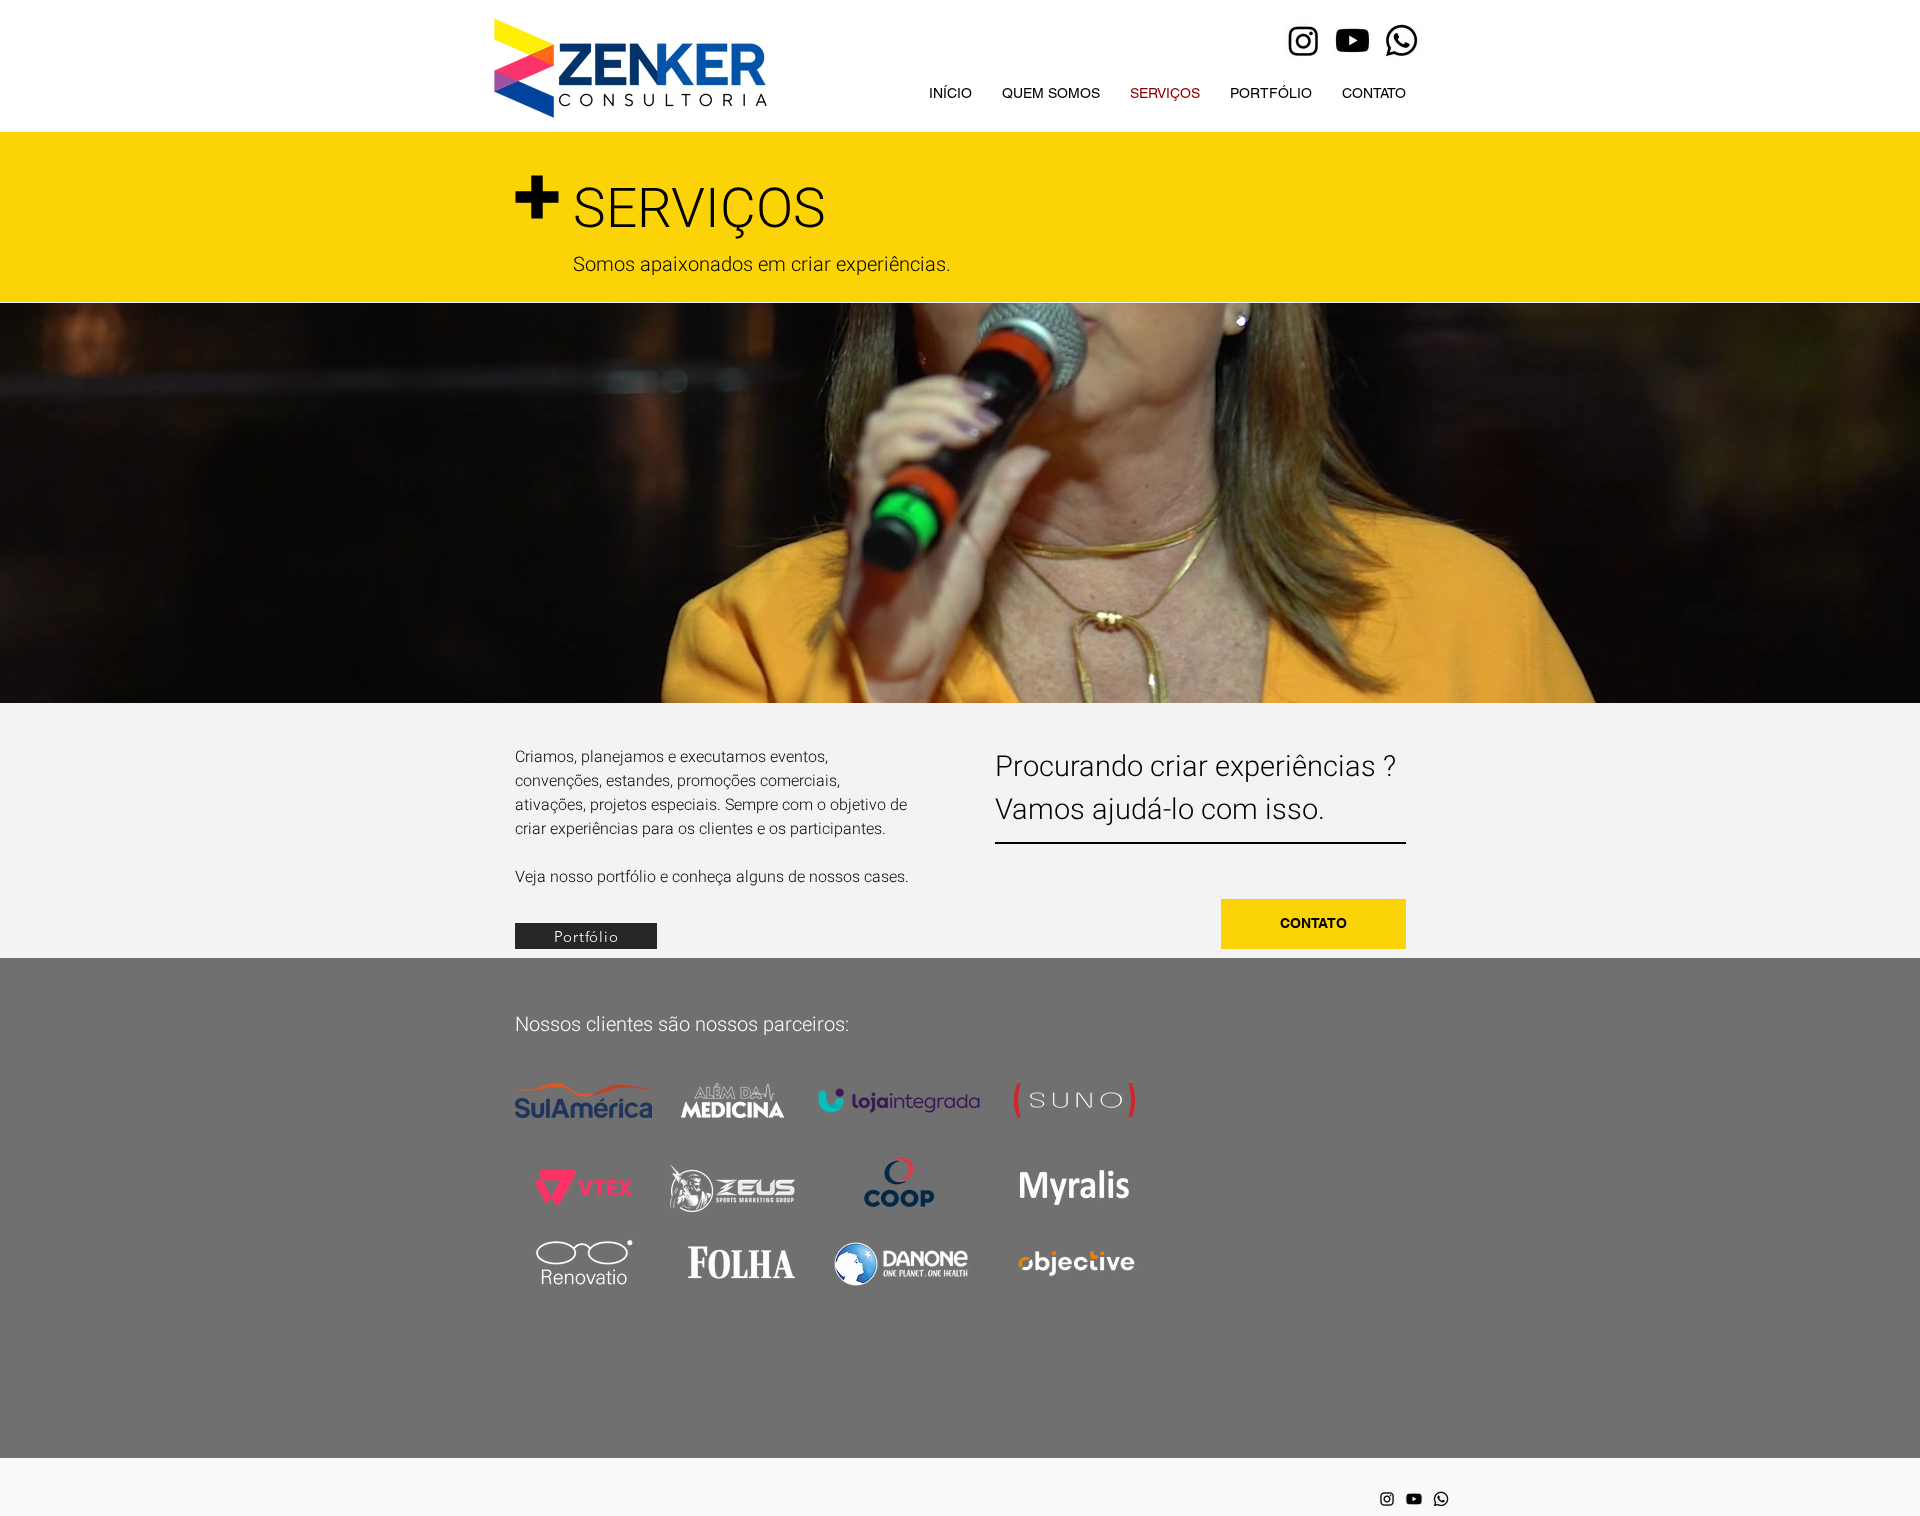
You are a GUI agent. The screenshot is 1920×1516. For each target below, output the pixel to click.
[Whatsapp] (1401, 40)
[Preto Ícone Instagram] (1387, 1499)
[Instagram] (1303, 40)
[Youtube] (1352, 40)
